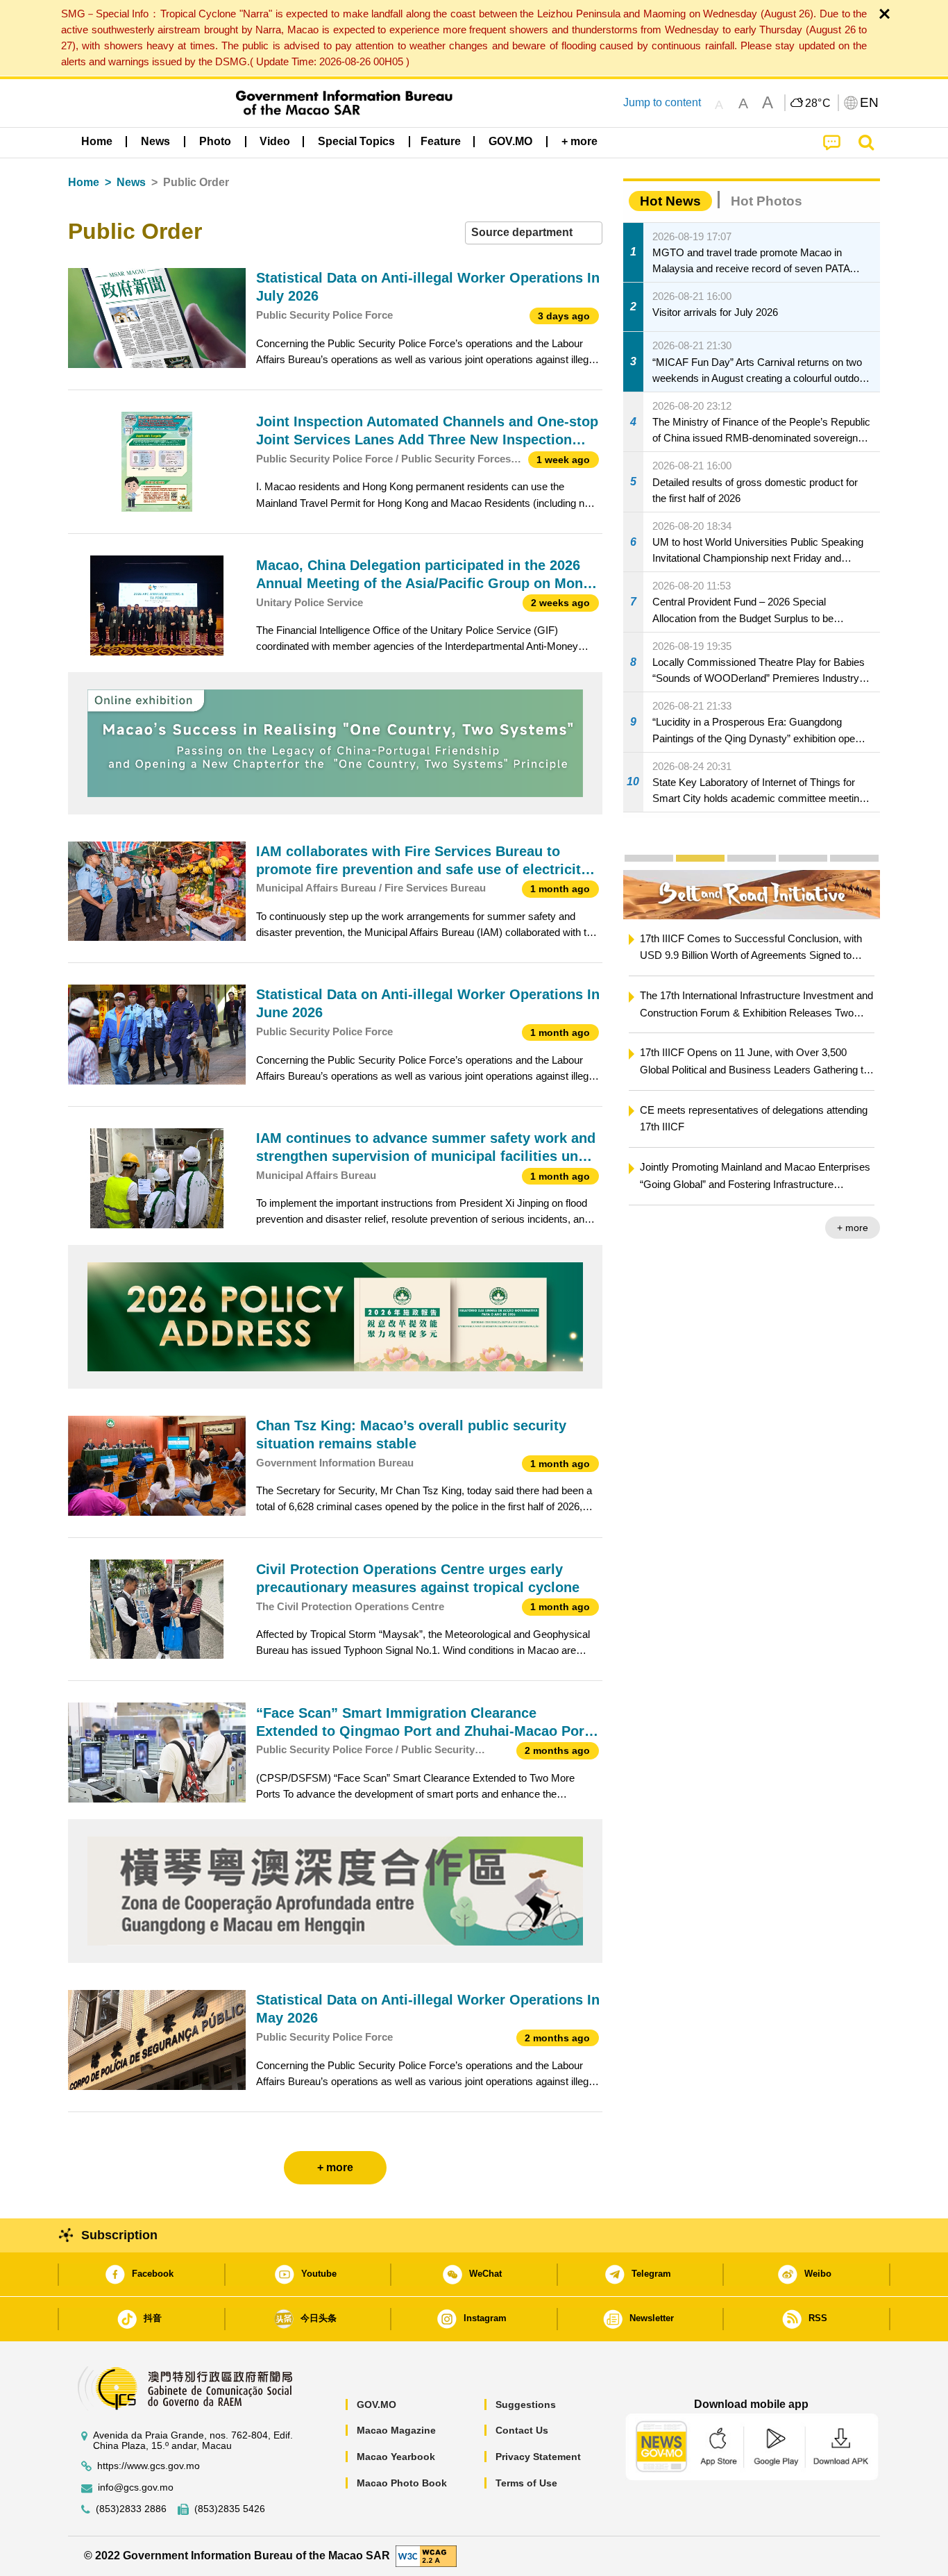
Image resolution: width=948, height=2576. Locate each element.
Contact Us (522, 2430)
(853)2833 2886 (131, 2509)
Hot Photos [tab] (767, 201)
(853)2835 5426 (230, 2509)
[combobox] (534, 233)
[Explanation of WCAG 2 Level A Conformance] (426, 2556)
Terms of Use (526, 2483)
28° (818, 103)
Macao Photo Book (402, 2483)
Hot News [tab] (670, 201)
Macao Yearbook (396, 2457)
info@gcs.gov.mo (136, 2487)
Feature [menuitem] (441, 141)
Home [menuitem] (97, 141)
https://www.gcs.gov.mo (149, 2466)
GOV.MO (376, 2404)
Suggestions (526, 2404)
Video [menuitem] (275, 141)
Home (84, 182)
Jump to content (662, 102)
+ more (853, 1228)
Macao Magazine (396, 2430)
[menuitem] (155, 141)
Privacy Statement (538, 2457)
